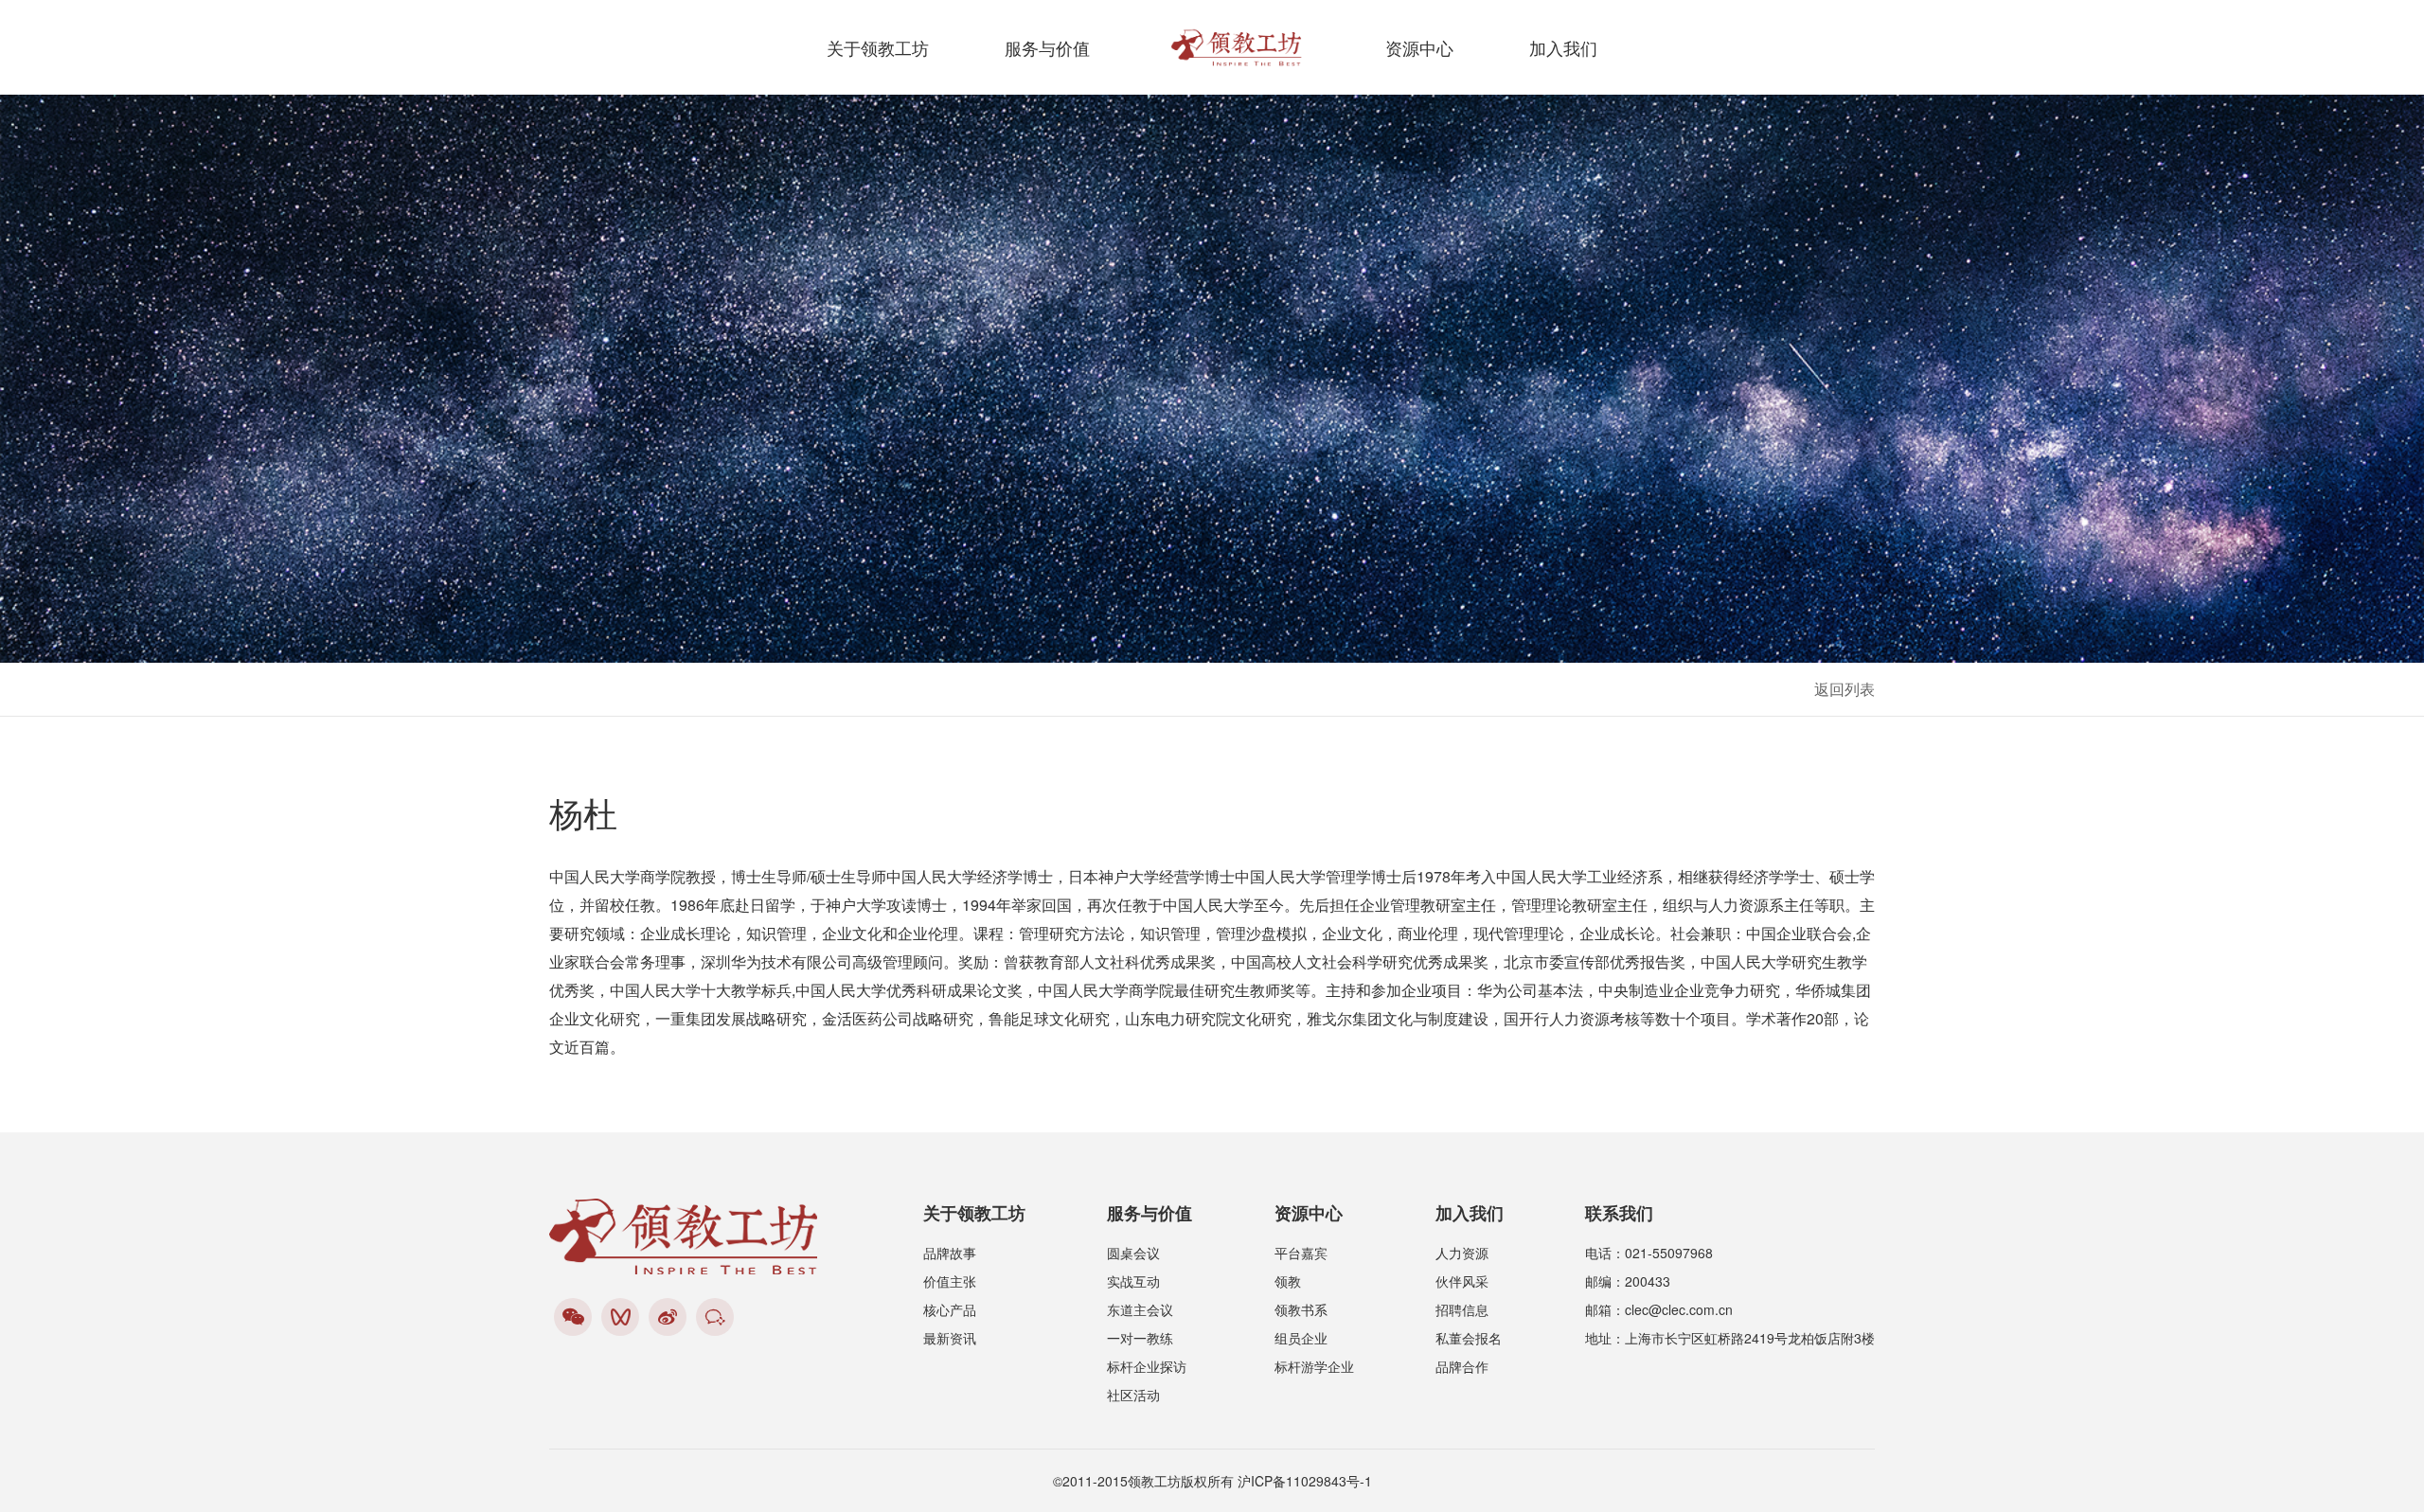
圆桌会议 (1133, 1253)
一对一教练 (1140, 1338)
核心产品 (950, 1309)
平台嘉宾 (1301, 1253)
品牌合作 (1462, 1366)
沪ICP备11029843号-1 (1305, 1481)
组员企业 (1301, 1338)
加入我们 (1563, 47)
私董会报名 (1469, 1338)
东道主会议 (1140, 1309)
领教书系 (1301, 1309)
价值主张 (950, 1281)
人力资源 (1462, 1253)
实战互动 (1133, 1281)
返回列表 (1845, 689)
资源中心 (1419, 47)
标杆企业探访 (1147, 1366)
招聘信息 (1462, 1309)
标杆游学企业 (1314, 1366)
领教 (1288, 1281)
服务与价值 (1047, 47)
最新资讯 (950, 1338)
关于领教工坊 (878, 47)
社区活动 (1133, 1395)
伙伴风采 (1462, 1281)
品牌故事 (950, 1253)
